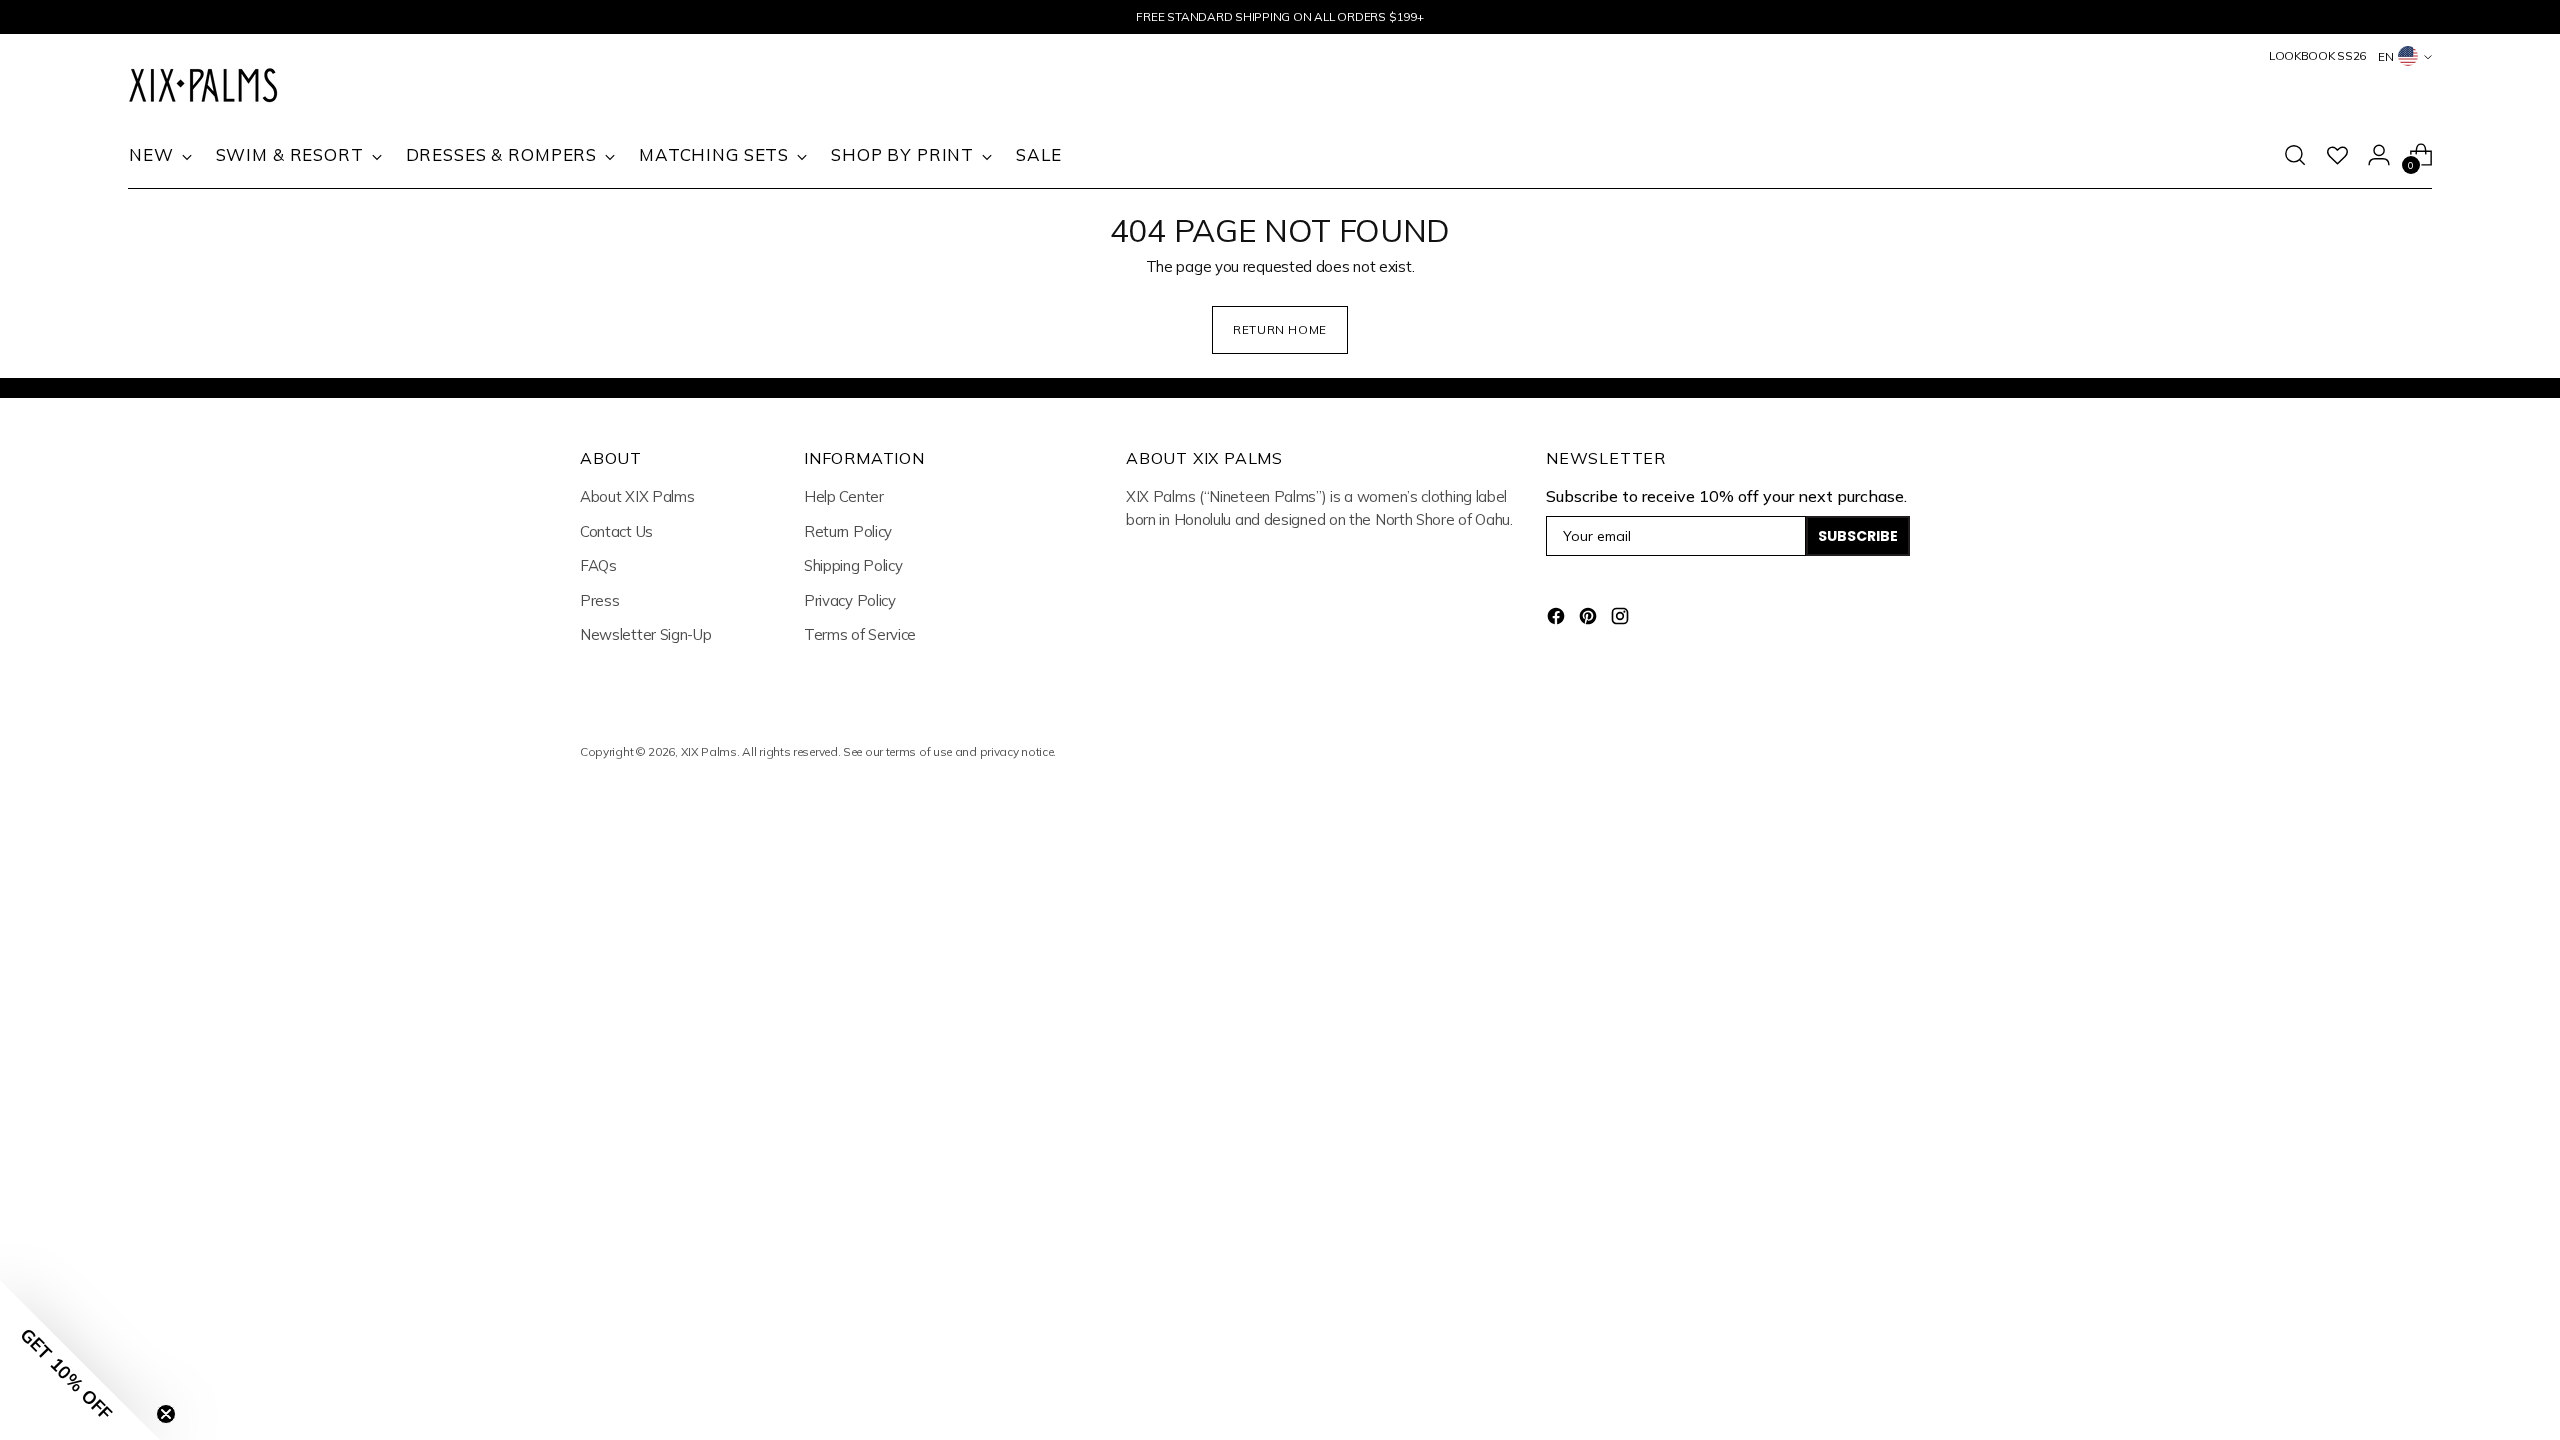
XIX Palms (709, 751)
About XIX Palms (637, 496)
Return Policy (848, 531)
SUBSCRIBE (1858, 536)
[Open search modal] (2295, 155)
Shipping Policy (853, 565)
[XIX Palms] (203, 87)
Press (600, 600)
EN (2386, 56)
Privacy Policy (850, 600)
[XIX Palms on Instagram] (1622, 619)
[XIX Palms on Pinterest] (1590, 619)
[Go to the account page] (2379, 155)
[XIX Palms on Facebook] (1558, 619)
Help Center (844, 496)
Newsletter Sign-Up (646, 634)
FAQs (598, 565)
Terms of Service (860, 634)
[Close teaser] (166, 1414)
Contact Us (616, 531)
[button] (80, 1360)
